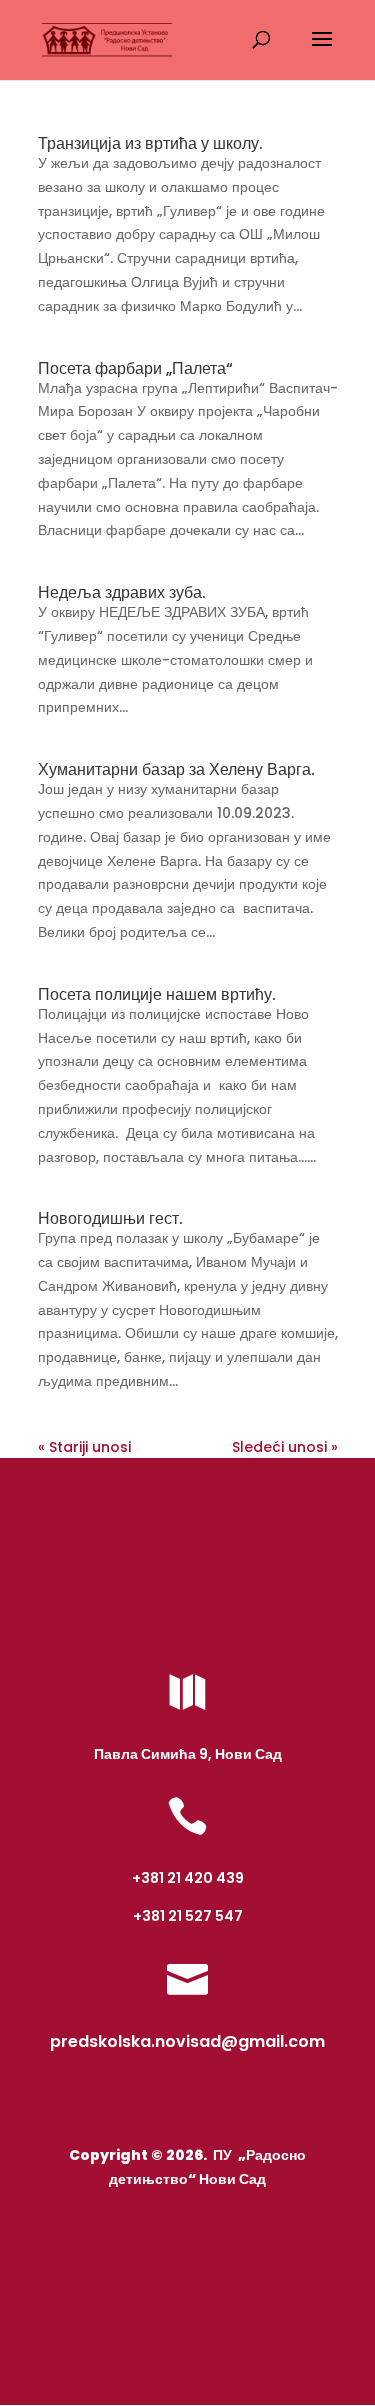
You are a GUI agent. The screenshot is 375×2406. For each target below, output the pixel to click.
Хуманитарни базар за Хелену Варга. (176, 769)
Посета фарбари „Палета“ (135, 368)
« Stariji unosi (84, 1447)
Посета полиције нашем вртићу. (157, 994)
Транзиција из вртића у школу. (150, 143)
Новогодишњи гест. (110, 1218)
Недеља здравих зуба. (122, 592)
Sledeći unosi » (285, 1447)
